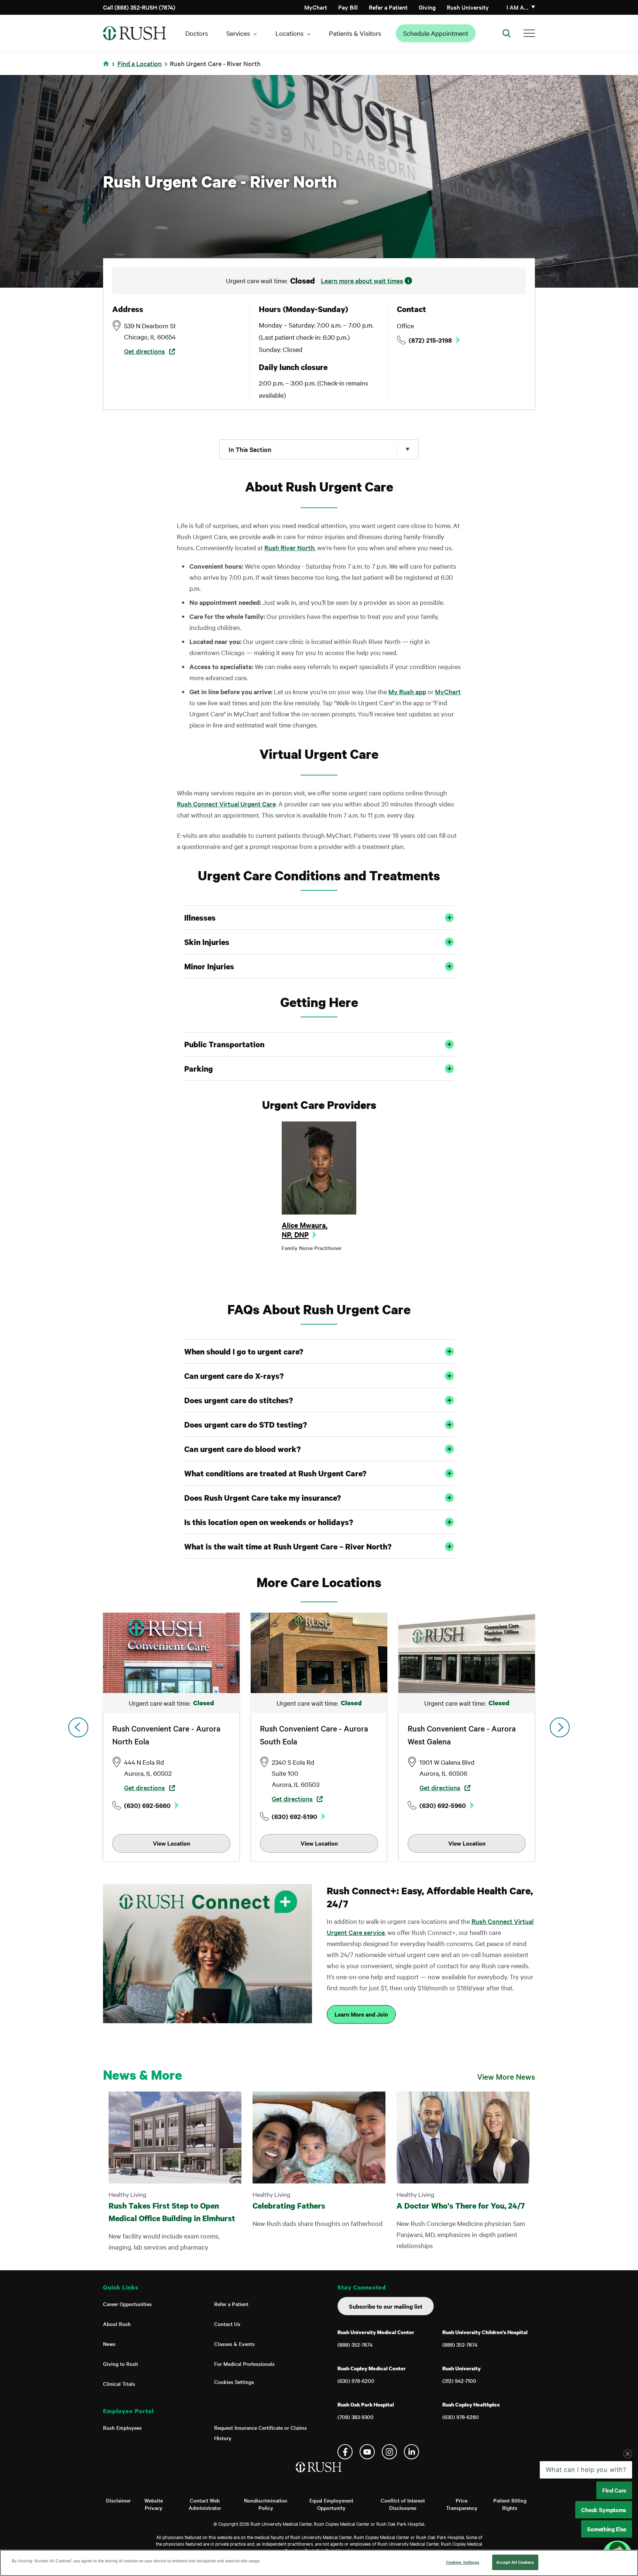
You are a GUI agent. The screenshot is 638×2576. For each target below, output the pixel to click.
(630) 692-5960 (443, 1805)
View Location (171, 1843)
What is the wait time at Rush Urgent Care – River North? (288, 1546)
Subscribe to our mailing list (386, 2306)
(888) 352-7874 (355, 2344)
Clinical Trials (119, 2384)
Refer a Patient (388, 7)
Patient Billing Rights (510, 2504)
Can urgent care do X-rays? (234, 1376)
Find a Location (140, 63)
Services (238, 33)
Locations (289, 33)
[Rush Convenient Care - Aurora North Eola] (171, 1653)
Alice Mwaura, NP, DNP (305, 1230)
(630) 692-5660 (147, 1805)
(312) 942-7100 (459, 2381)
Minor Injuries (209, 966)
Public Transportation (224, 1044)
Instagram (389, 2452)
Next (560, 1727)
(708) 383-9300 (356, 2417)
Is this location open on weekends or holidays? (269, 1522)
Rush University (468, 7)
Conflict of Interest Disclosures (403, 2504)
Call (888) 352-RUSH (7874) (139, 7)
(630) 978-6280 (461, 2417)
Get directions (145, 351)
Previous (78, 1727)
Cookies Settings (234, 2382)
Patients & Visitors (355, 33)
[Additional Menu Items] (529, 33)
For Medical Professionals (244, 2364)
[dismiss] (628, 2513)
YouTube (367, 2452)
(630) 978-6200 (356, 2381)
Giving (427, 7)
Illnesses (200, 918)
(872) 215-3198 (430, 340)
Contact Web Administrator (205, 2504)
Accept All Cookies (515, 2562)
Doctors (197, 33)
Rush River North (289, 547)
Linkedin (411, 2452)
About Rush (117, 2324)
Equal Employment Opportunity (331, 2504)
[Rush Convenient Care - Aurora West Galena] (467, 1653)
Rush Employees (122, 2428)
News (109, 2344)
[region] (319, 2563)
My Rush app (407, 691)
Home (107, 68)
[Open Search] (507, 33)
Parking (199, 1069)
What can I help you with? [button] (586, 2529)
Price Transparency (462, 2504)
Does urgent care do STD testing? (246, 1425)
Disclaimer (118, 2500)
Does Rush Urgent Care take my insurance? (263, 1498)
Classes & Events (234, 2344)
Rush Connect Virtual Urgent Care (226, 804)
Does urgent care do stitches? (239, 1400)
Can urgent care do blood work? (242, 1449)
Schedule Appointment (436, 33)
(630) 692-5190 (294, 1816)
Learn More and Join (361, 2014)
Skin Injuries (207, 942)
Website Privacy (154, 2504)
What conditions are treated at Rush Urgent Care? (275, 1473)
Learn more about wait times (362, 280)
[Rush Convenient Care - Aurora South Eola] (319, 1653)
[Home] (319, 2474)
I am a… (517, 7)
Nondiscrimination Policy (266, 2504)
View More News (506, 2076)
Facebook (345, 2452)
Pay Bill (348, 7)
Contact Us (227, 2324)
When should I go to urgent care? (244, 1352)
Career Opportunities (127, 2304)
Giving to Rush (121, 2364)
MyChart (316, 7)
